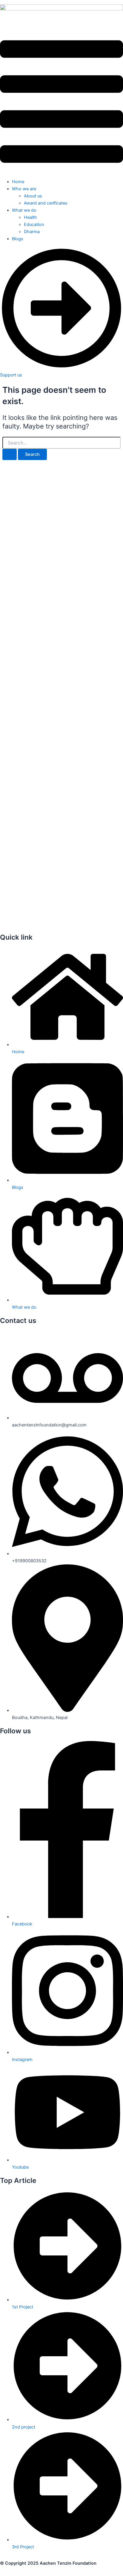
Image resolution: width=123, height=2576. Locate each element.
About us (33, 196)
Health (30, 217)
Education (34, 225)
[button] (61, 103)
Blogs (18, 239)
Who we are (24, 189)
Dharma (32, 232)
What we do (24, 210)
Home (18, 182)
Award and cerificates (46, 203)
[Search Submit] (10, 455)
